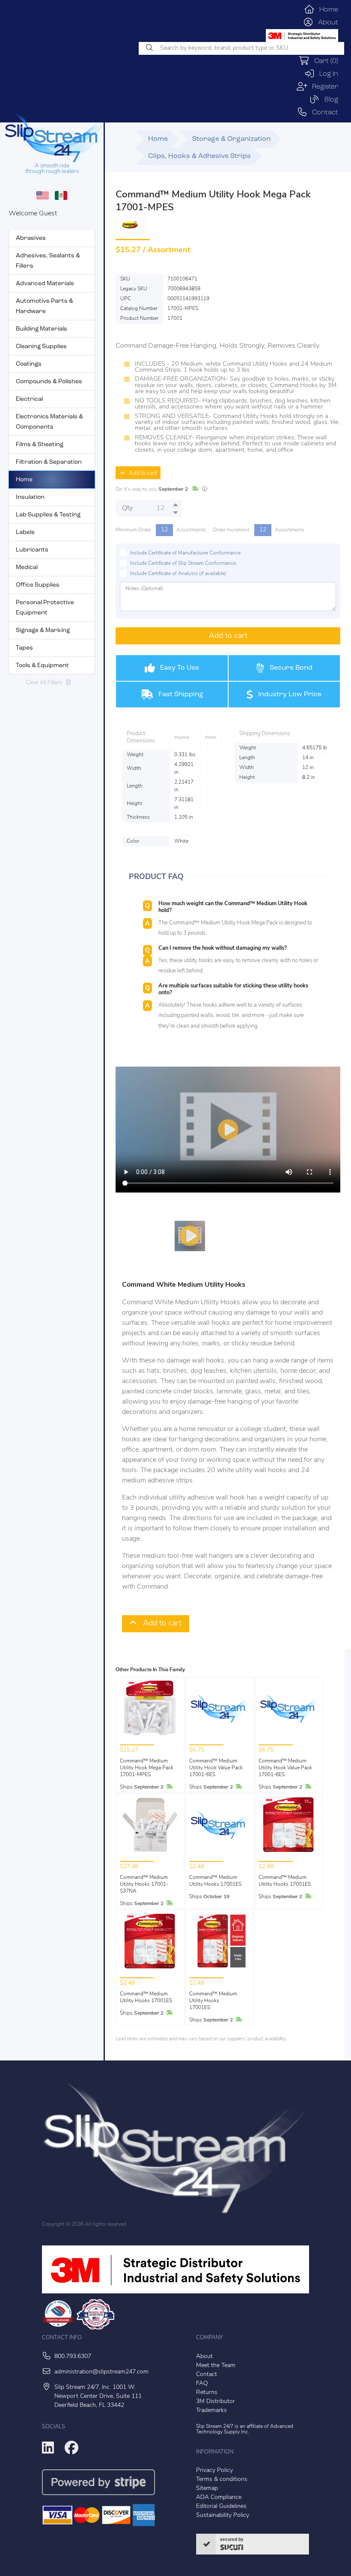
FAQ (202, 2384)
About (326, 23)
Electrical (29, 399)
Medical (27, 568)
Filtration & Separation (49, 462)
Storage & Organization (231, 139)
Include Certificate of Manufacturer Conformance (185, 553)
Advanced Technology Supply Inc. (245, 2429)
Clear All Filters (46, 683)
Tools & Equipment (42, 666)
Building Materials (42, 329)
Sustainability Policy (223, 2515)
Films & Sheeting (40, 445)
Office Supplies (38, 585)
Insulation (30, 497)
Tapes (24, 648)
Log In (326, 74)
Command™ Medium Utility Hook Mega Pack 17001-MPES (147, 1768)
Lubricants (32, 550)
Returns (207, 2393)
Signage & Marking (43, 631)
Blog (329, 100)
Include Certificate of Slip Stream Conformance (183, 563)
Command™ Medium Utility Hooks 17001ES (215, 1881)
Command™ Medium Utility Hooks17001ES (213, 2001)
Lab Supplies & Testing (48, 515)
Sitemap (207, 2488)
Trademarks (211, 2411)
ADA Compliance (219, 2497)
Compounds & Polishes (49, 382)
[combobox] (241, 48)
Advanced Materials (45, 284)
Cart (324, 61)
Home (326, 10)
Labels (25, 532)
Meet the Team (216, 2366)
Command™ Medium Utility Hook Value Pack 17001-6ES (216, 1768)
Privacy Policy (214, 2470)
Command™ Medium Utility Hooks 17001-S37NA (144, 1884)
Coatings (29, 364)
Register (323, 87)
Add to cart (141, 473)
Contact (323, 113)
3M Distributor (216, 2402)
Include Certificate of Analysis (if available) (178, 574)
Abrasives (31, 238)
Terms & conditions (222, 2479)
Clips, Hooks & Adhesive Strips (199, 156)
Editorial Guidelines (221, 2506)
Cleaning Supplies (41, 347)
